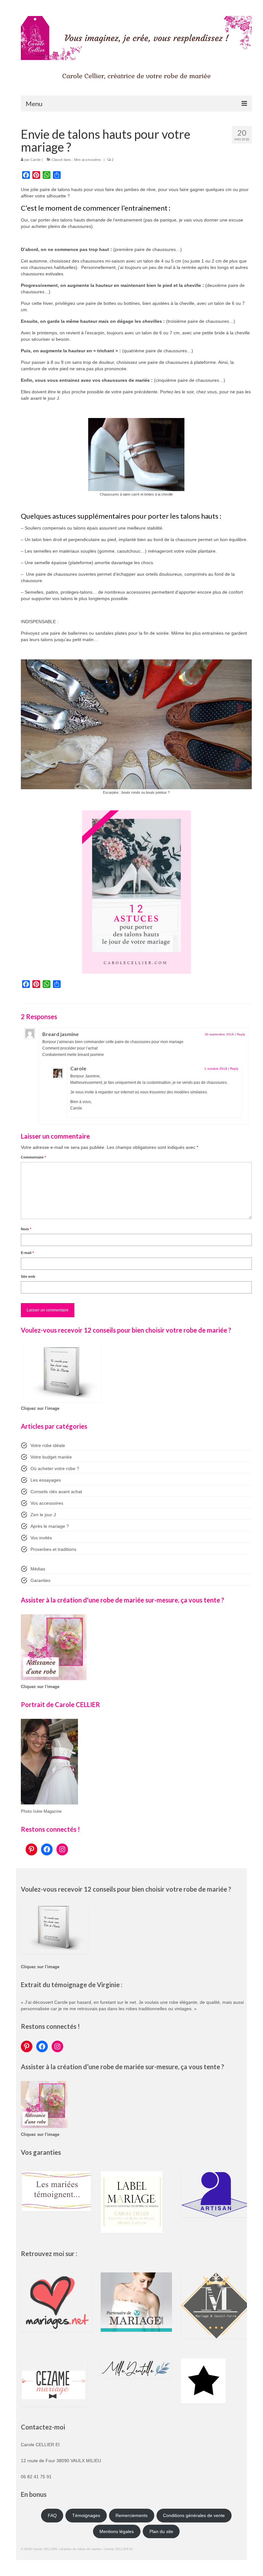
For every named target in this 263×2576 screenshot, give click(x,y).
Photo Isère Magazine (41, 1811)
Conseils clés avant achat (56, 1492)
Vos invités (41, 1538)
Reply (241, 1034)
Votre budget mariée (51, 1457)
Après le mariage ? (50, 1526)
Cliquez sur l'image (40, 1409)
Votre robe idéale (48, 1445)
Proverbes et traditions (53, 1549)
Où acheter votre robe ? (55, 1468)
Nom (26, 1229)
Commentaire (33, 1157)
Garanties (40, 1580)
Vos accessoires (47, 1503)
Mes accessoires (88, 160)
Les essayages (46, 1480)
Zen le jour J (43, 1515)
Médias (38, 1569)
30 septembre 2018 (219, 1034)
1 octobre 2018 (216, 1069)
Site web (28, 1276)
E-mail (27, 1253)
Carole (36, 160)
